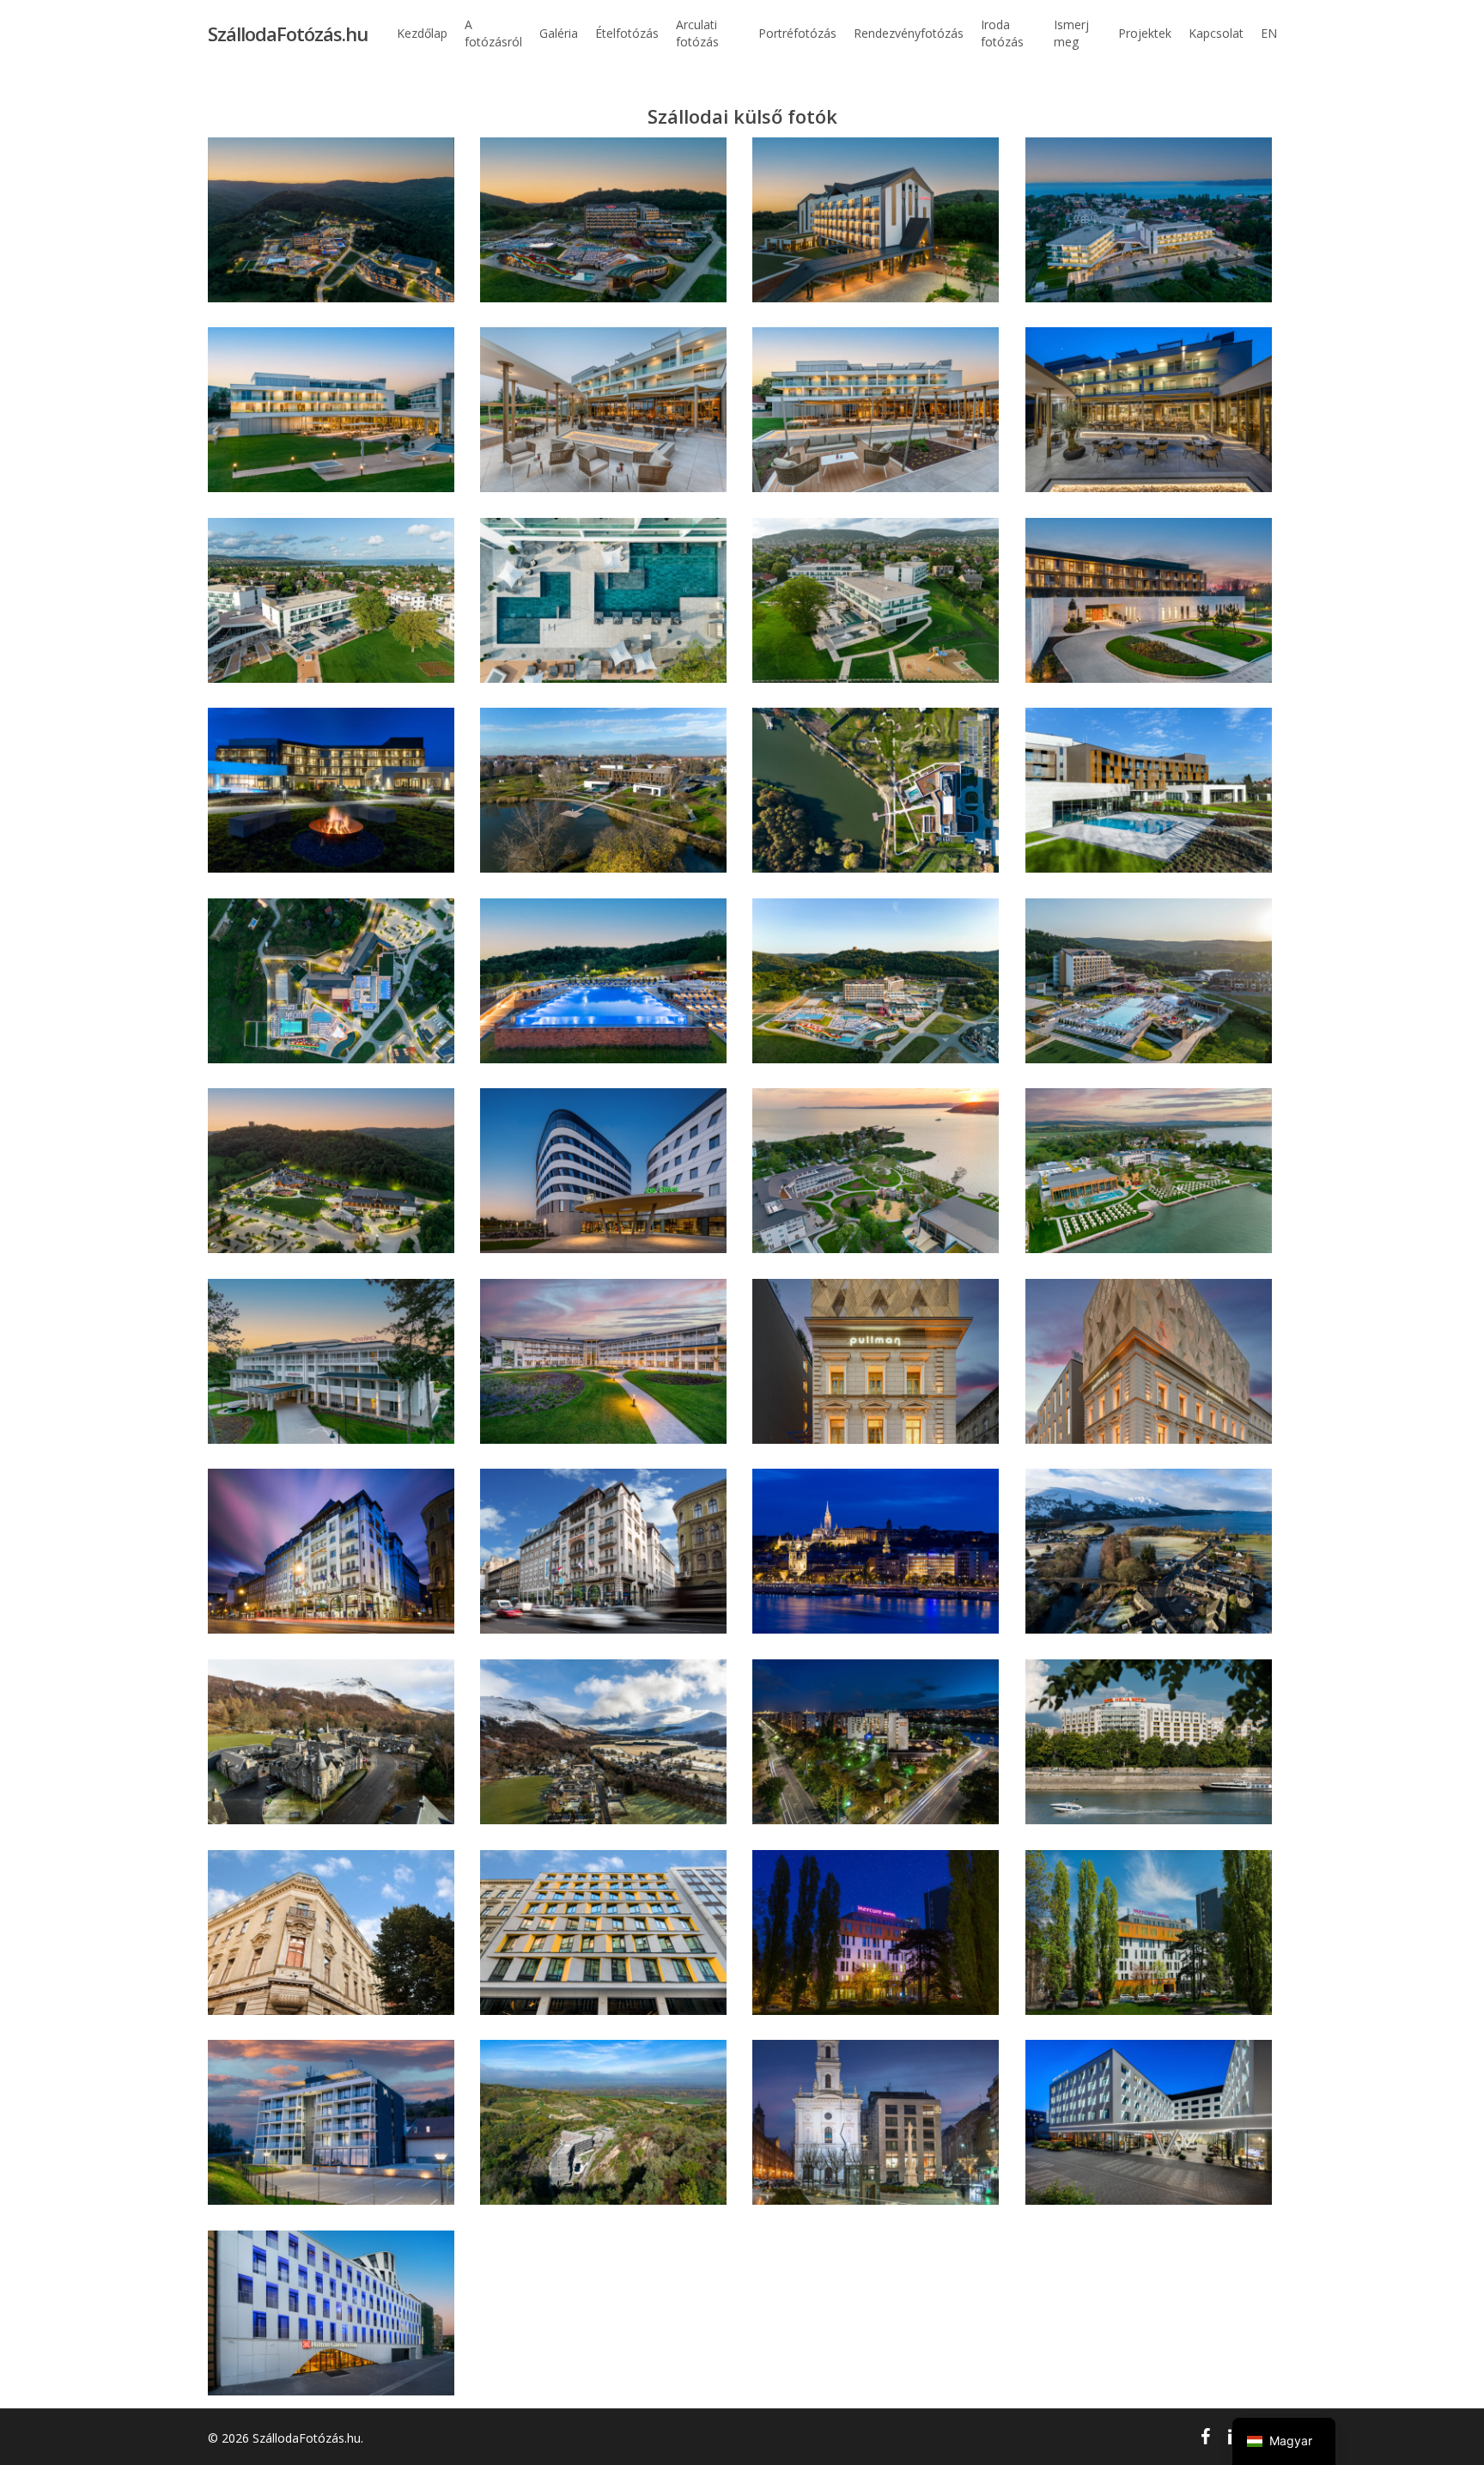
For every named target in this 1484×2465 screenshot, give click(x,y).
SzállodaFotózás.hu (288, 33)
